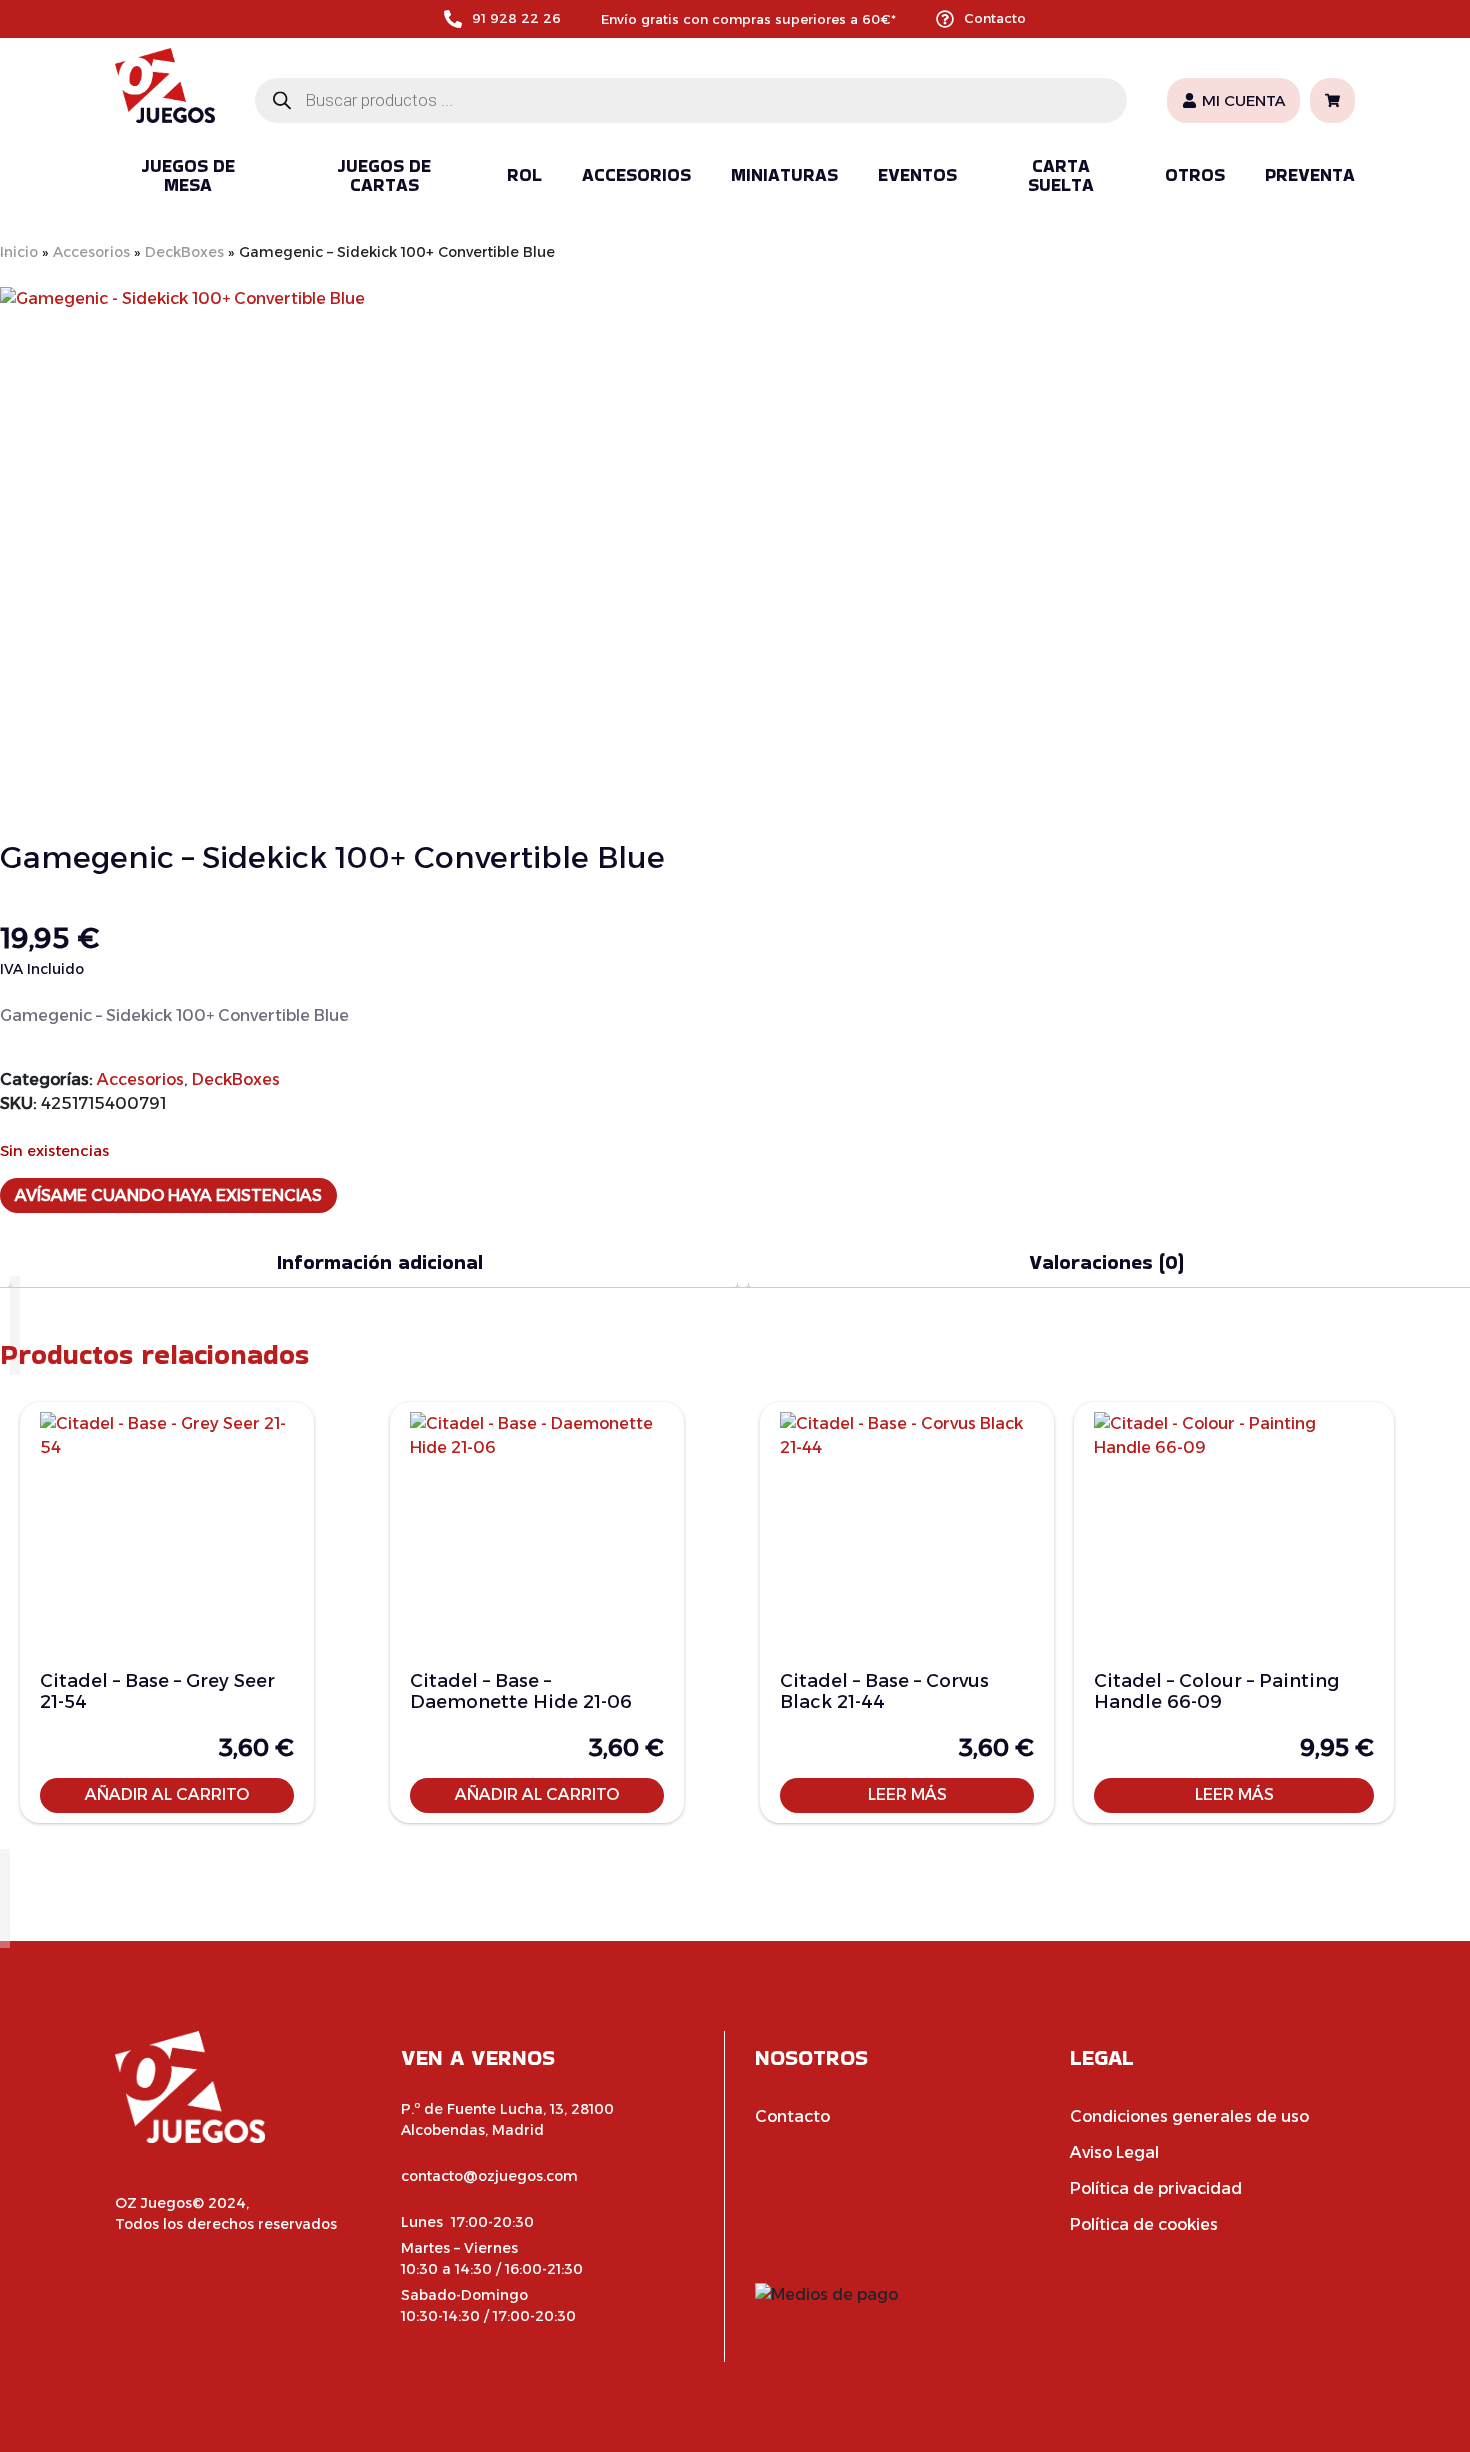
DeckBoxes (184, 252)
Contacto (995, 18)
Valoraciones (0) (1106, 1262)
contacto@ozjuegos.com (489, 2176)
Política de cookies (1144, 2224)
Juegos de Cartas (384, 175)
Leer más (907, 1794)
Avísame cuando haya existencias (168, 1195)
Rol (524, 174)
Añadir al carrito (167, 1794)
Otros (1195, 174)
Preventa (1310, 174)
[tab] (379, 1262)
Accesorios (636, 174)
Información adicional (380, 1262)
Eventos (917, 174)
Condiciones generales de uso (1189, 2116)
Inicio (19, 252)
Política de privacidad (1156, 2188)
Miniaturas (784, 174)
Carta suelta (1061, 175)
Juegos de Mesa (188, 175)
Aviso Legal (1114, 2152)
